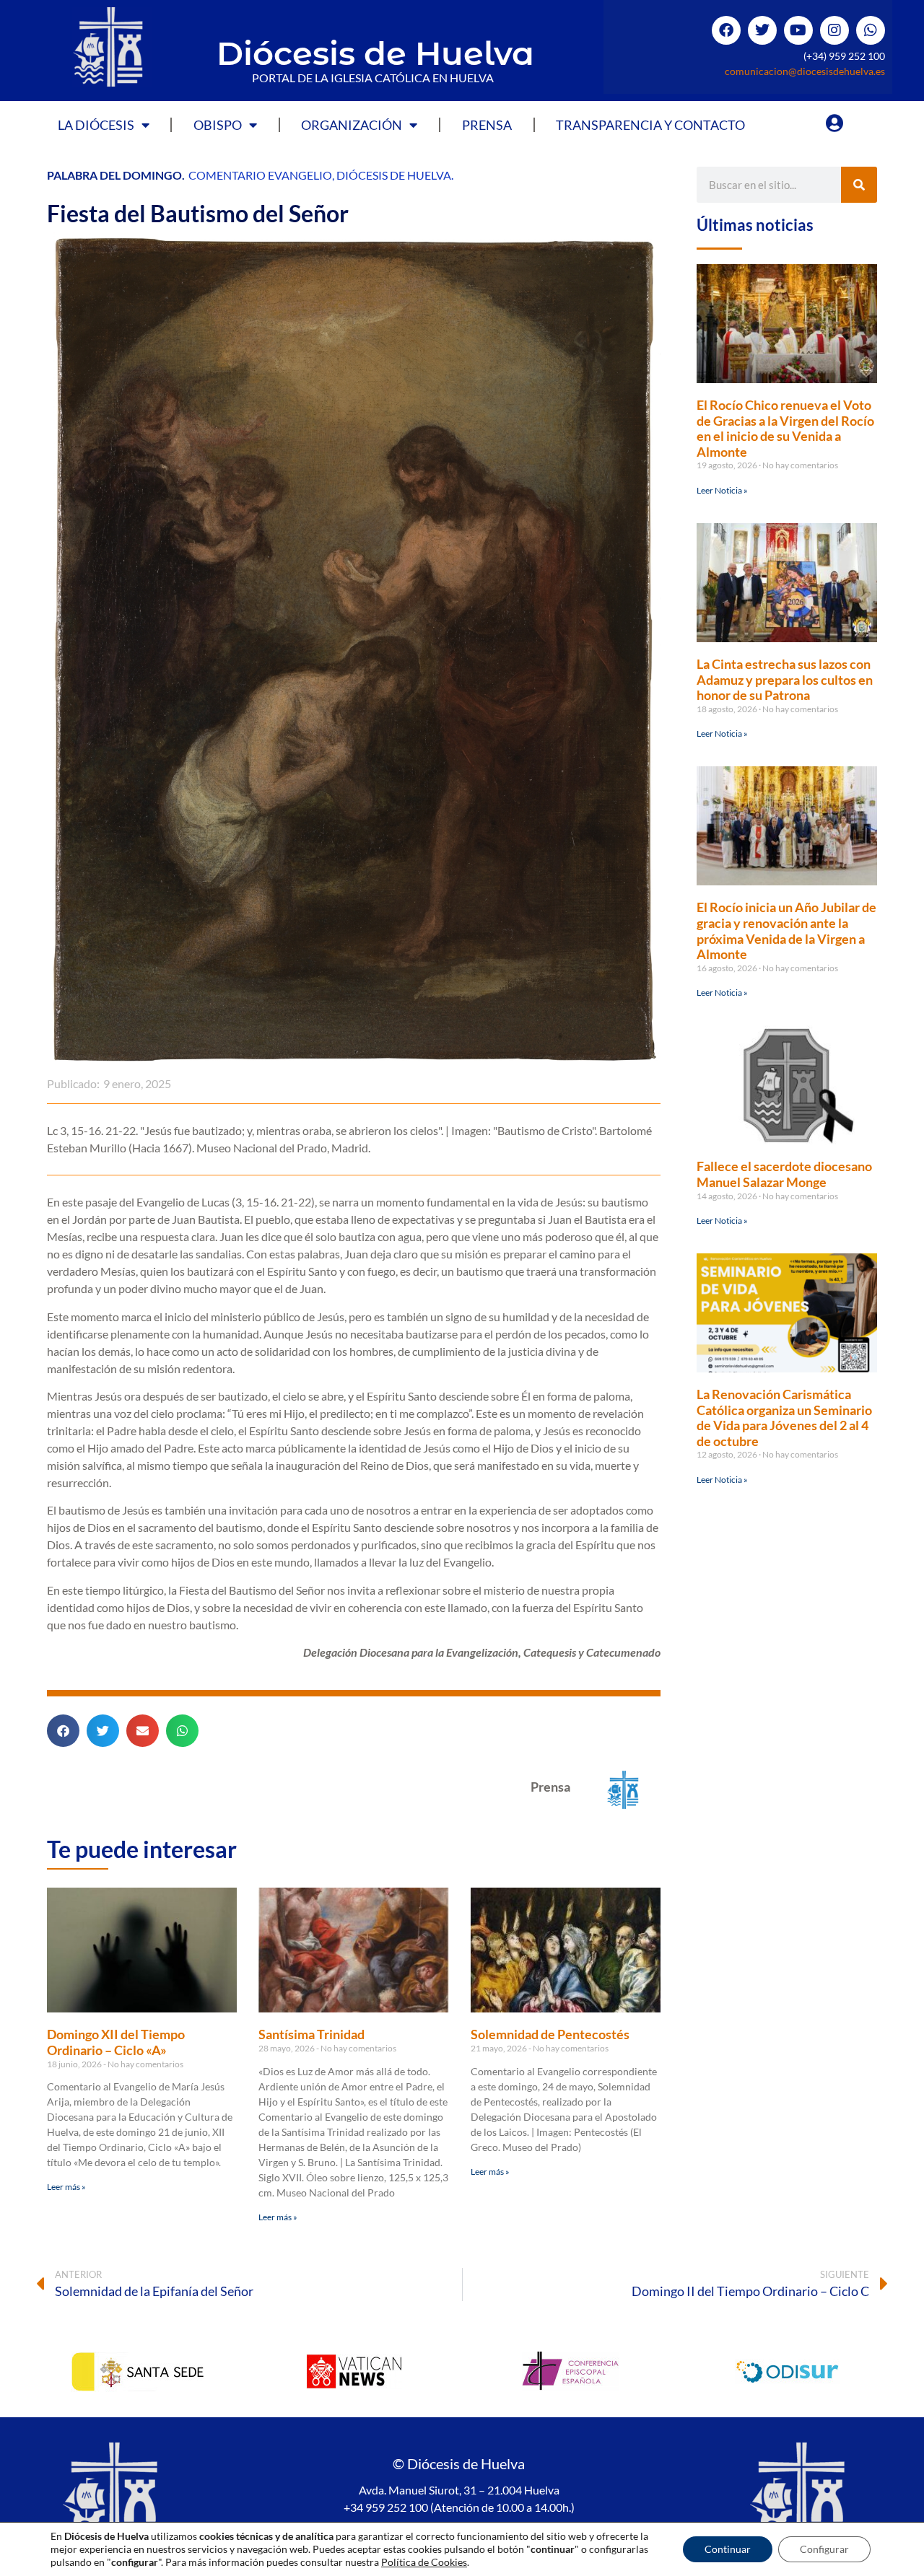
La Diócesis (96, 125)
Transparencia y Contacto (650, 125)
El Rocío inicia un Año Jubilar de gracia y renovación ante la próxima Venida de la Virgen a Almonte (786, 930)
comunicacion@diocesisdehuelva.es (805, 71)
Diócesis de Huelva (375, 53)
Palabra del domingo (114, 175)
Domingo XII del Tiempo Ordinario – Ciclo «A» (116, 2042)
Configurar (824, 2549)
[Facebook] (726, 30)
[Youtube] (798, 30)
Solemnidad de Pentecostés (550, 2034)
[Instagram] (834, 30)
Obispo (218, 125)
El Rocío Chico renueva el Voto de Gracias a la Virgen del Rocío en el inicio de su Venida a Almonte (785, 428)
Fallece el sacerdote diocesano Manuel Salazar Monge (784, 1174)
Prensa (487, 125)
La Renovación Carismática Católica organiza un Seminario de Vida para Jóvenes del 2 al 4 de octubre (784, 1418)
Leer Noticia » (722, 490)
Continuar (728, 2549)
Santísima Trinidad (311, 2034)
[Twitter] (762, 30)
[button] (63, 1731)
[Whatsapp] (871, 30)
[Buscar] (859, 185)
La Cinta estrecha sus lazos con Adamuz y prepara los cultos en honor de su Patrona (785, 679)
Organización (352, 125)
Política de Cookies (424, 2562)
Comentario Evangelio (260, 175)
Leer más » (66, 2187)
